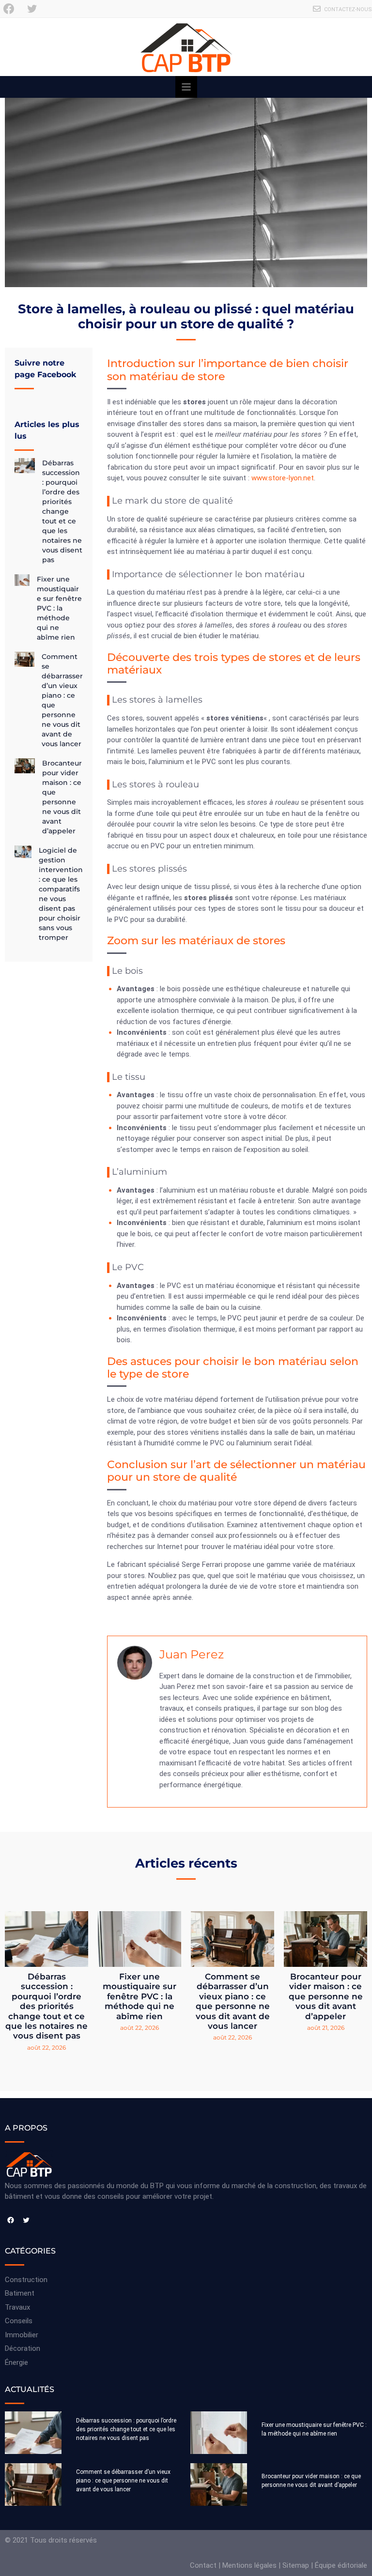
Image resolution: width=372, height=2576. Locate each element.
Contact (203, 2565)
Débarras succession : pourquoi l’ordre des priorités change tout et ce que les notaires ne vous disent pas (62, 511)
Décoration (23, 2348)
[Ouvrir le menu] (186, 87)
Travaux (17, 2307)
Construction (26, 2280)
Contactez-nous (348, 9)
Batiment (20, 2293)
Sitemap (296, 2565)
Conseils (19, 2321)
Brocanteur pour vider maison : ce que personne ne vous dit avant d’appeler (326, 1996)
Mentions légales (249, 2565)
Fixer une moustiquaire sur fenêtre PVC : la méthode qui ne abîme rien (59, 608)
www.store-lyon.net (283, 478)
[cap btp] (186, 47)
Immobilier (22, 2335)
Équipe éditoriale (341, 2565)
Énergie (16, 2362)
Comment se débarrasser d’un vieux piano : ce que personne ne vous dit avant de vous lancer (233, 2001)
